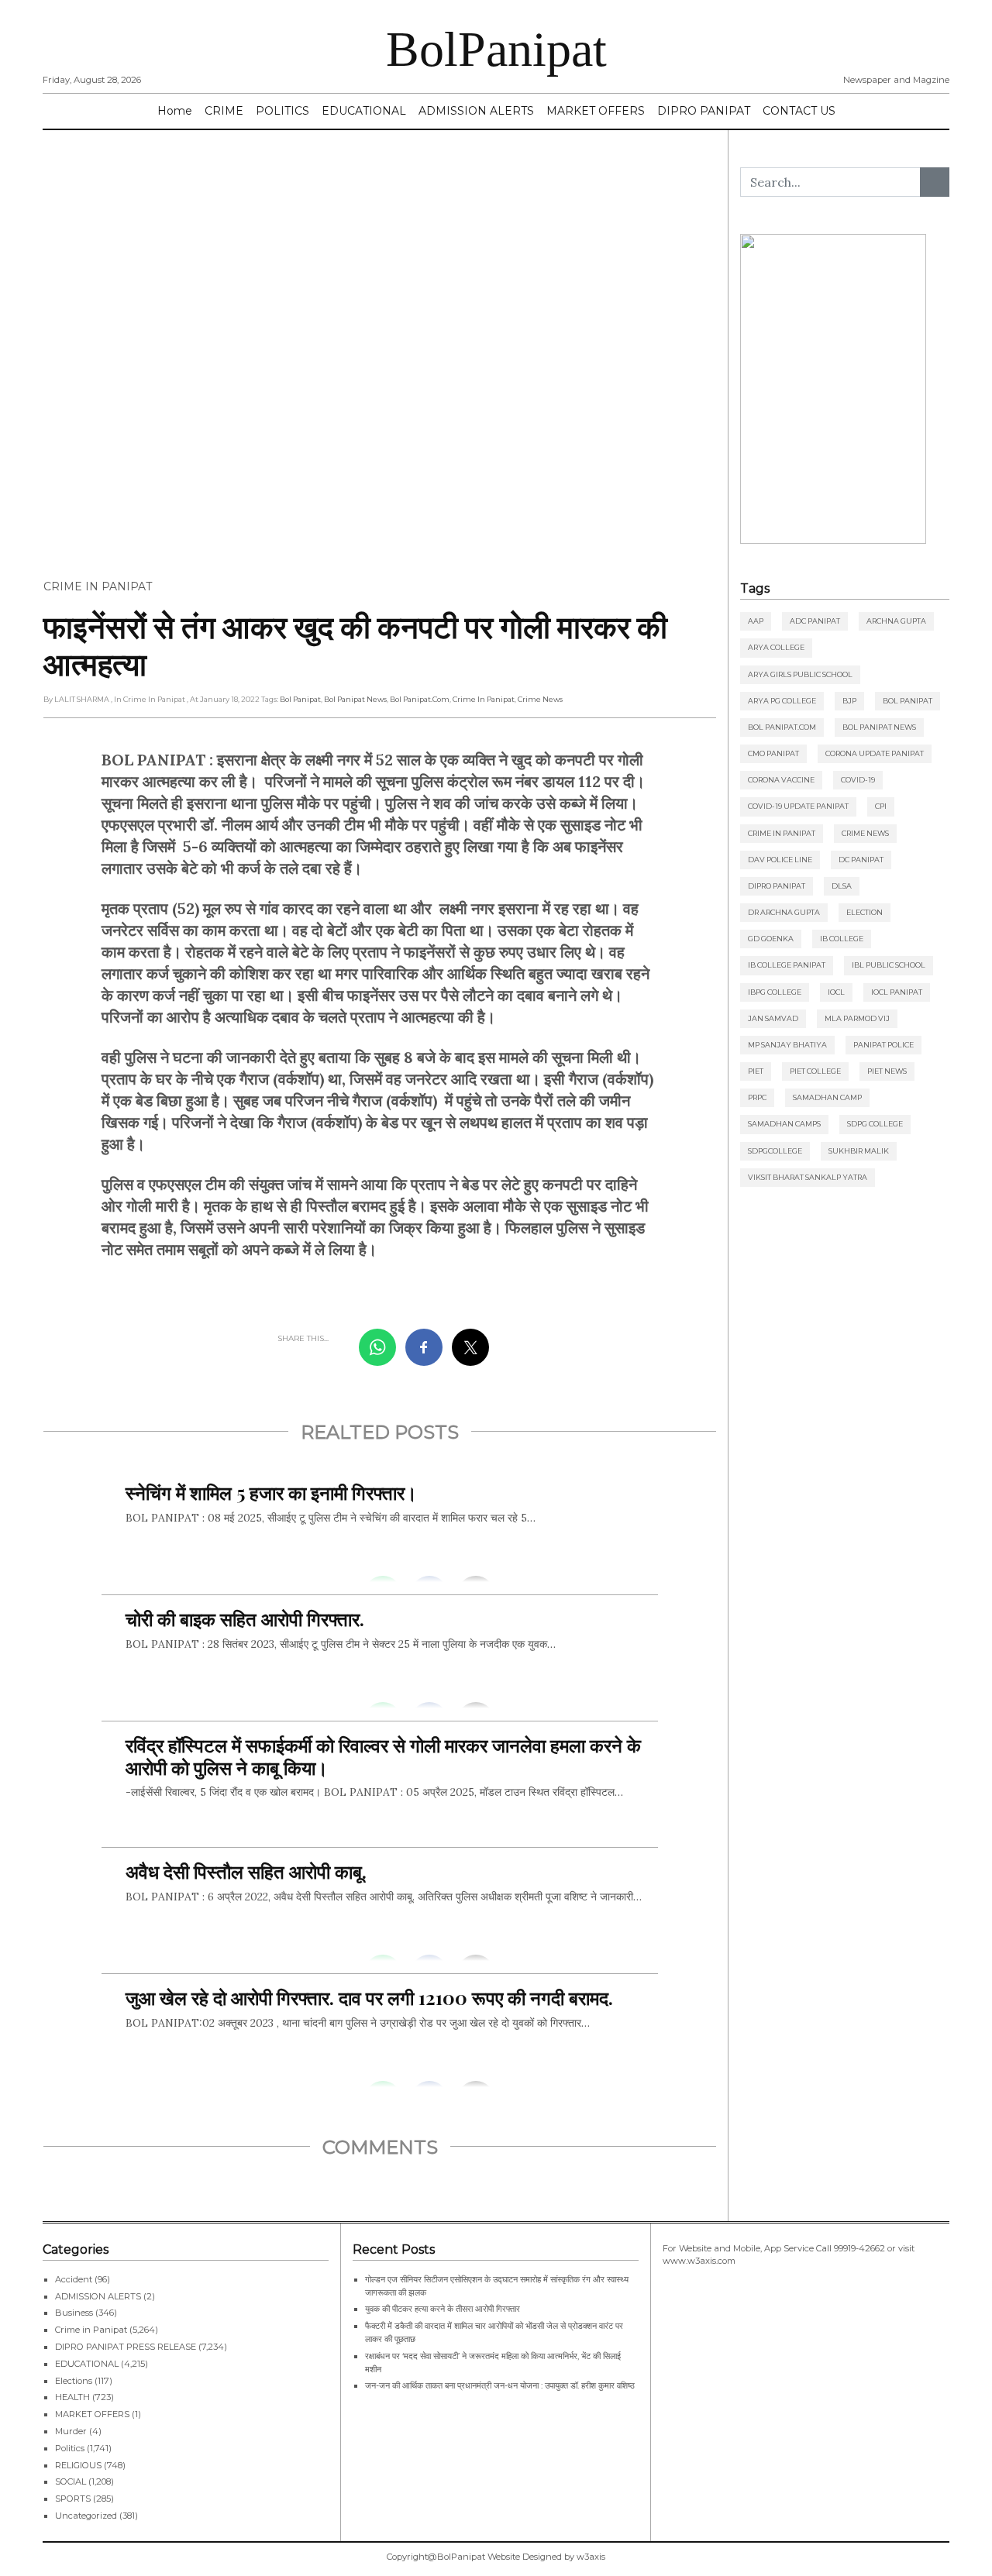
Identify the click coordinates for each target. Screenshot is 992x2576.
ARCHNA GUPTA (896, 621)
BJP (849, 701)
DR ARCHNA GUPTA (784, 912)
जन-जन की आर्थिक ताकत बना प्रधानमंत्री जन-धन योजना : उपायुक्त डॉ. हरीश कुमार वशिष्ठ (500, 2385)
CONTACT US (799, 111)
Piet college (815, 1071)
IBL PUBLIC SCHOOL (889, 965)
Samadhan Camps (784, 1124)
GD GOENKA (771, 939)
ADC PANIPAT (815, 621)
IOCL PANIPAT (897, 992)
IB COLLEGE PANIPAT (787, 965)
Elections (74, 2381)
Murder (71, 2431)
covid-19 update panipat (798, 806)
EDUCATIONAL (364, 111)
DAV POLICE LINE (780, 860)
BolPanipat (496, 49)
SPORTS (73, 2499)
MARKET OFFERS (596, 111)
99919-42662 (859, 2248)
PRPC (757, 1097)
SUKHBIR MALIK (859, 1151)
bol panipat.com (420, 699)
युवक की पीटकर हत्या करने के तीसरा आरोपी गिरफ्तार (443, 2309)
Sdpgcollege (775, 1151)
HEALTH (72, 2397)
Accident (74, 2279)
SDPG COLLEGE (875, 1124)
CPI (881, 806)
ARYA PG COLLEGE (782, 701)
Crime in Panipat (98, 586)
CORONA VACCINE (781, 780)
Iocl (836, 992)
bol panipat (300, 699)
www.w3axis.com (699, 2261)
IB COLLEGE (842, 939)
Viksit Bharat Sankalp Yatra (808, 1177)
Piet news (887, 1071)
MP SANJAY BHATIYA (787, 1045)
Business (74, 2313)
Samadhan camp (827, 1097)
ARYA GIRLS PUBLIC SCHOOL (800, 674)
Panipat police (883, 1045)
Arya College (776, 647)
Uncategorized (86, 2516)
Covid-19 (858, 780)
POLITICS (282, 111)
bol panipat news (355, 699)
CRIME (224, 111)
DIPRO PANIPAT (704, 111)
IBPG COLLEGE (775, 992)
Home (175, 111)
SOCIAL (71, 2481)
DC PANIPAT (861, 860)
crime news (540, 699)
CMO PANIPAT (773, 753)
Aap (756, 621)
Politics (70, 2448)
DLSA (842, 886)
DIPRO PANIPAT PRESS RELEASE (126, 2347)
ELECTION (865, 912)
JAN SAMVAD (773, 1018)
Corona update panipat (875, 753)
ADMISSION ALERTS (476, 111)
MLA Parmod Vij (857, 1018)
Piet (756, 1071)
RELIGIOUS (78, 2465)
